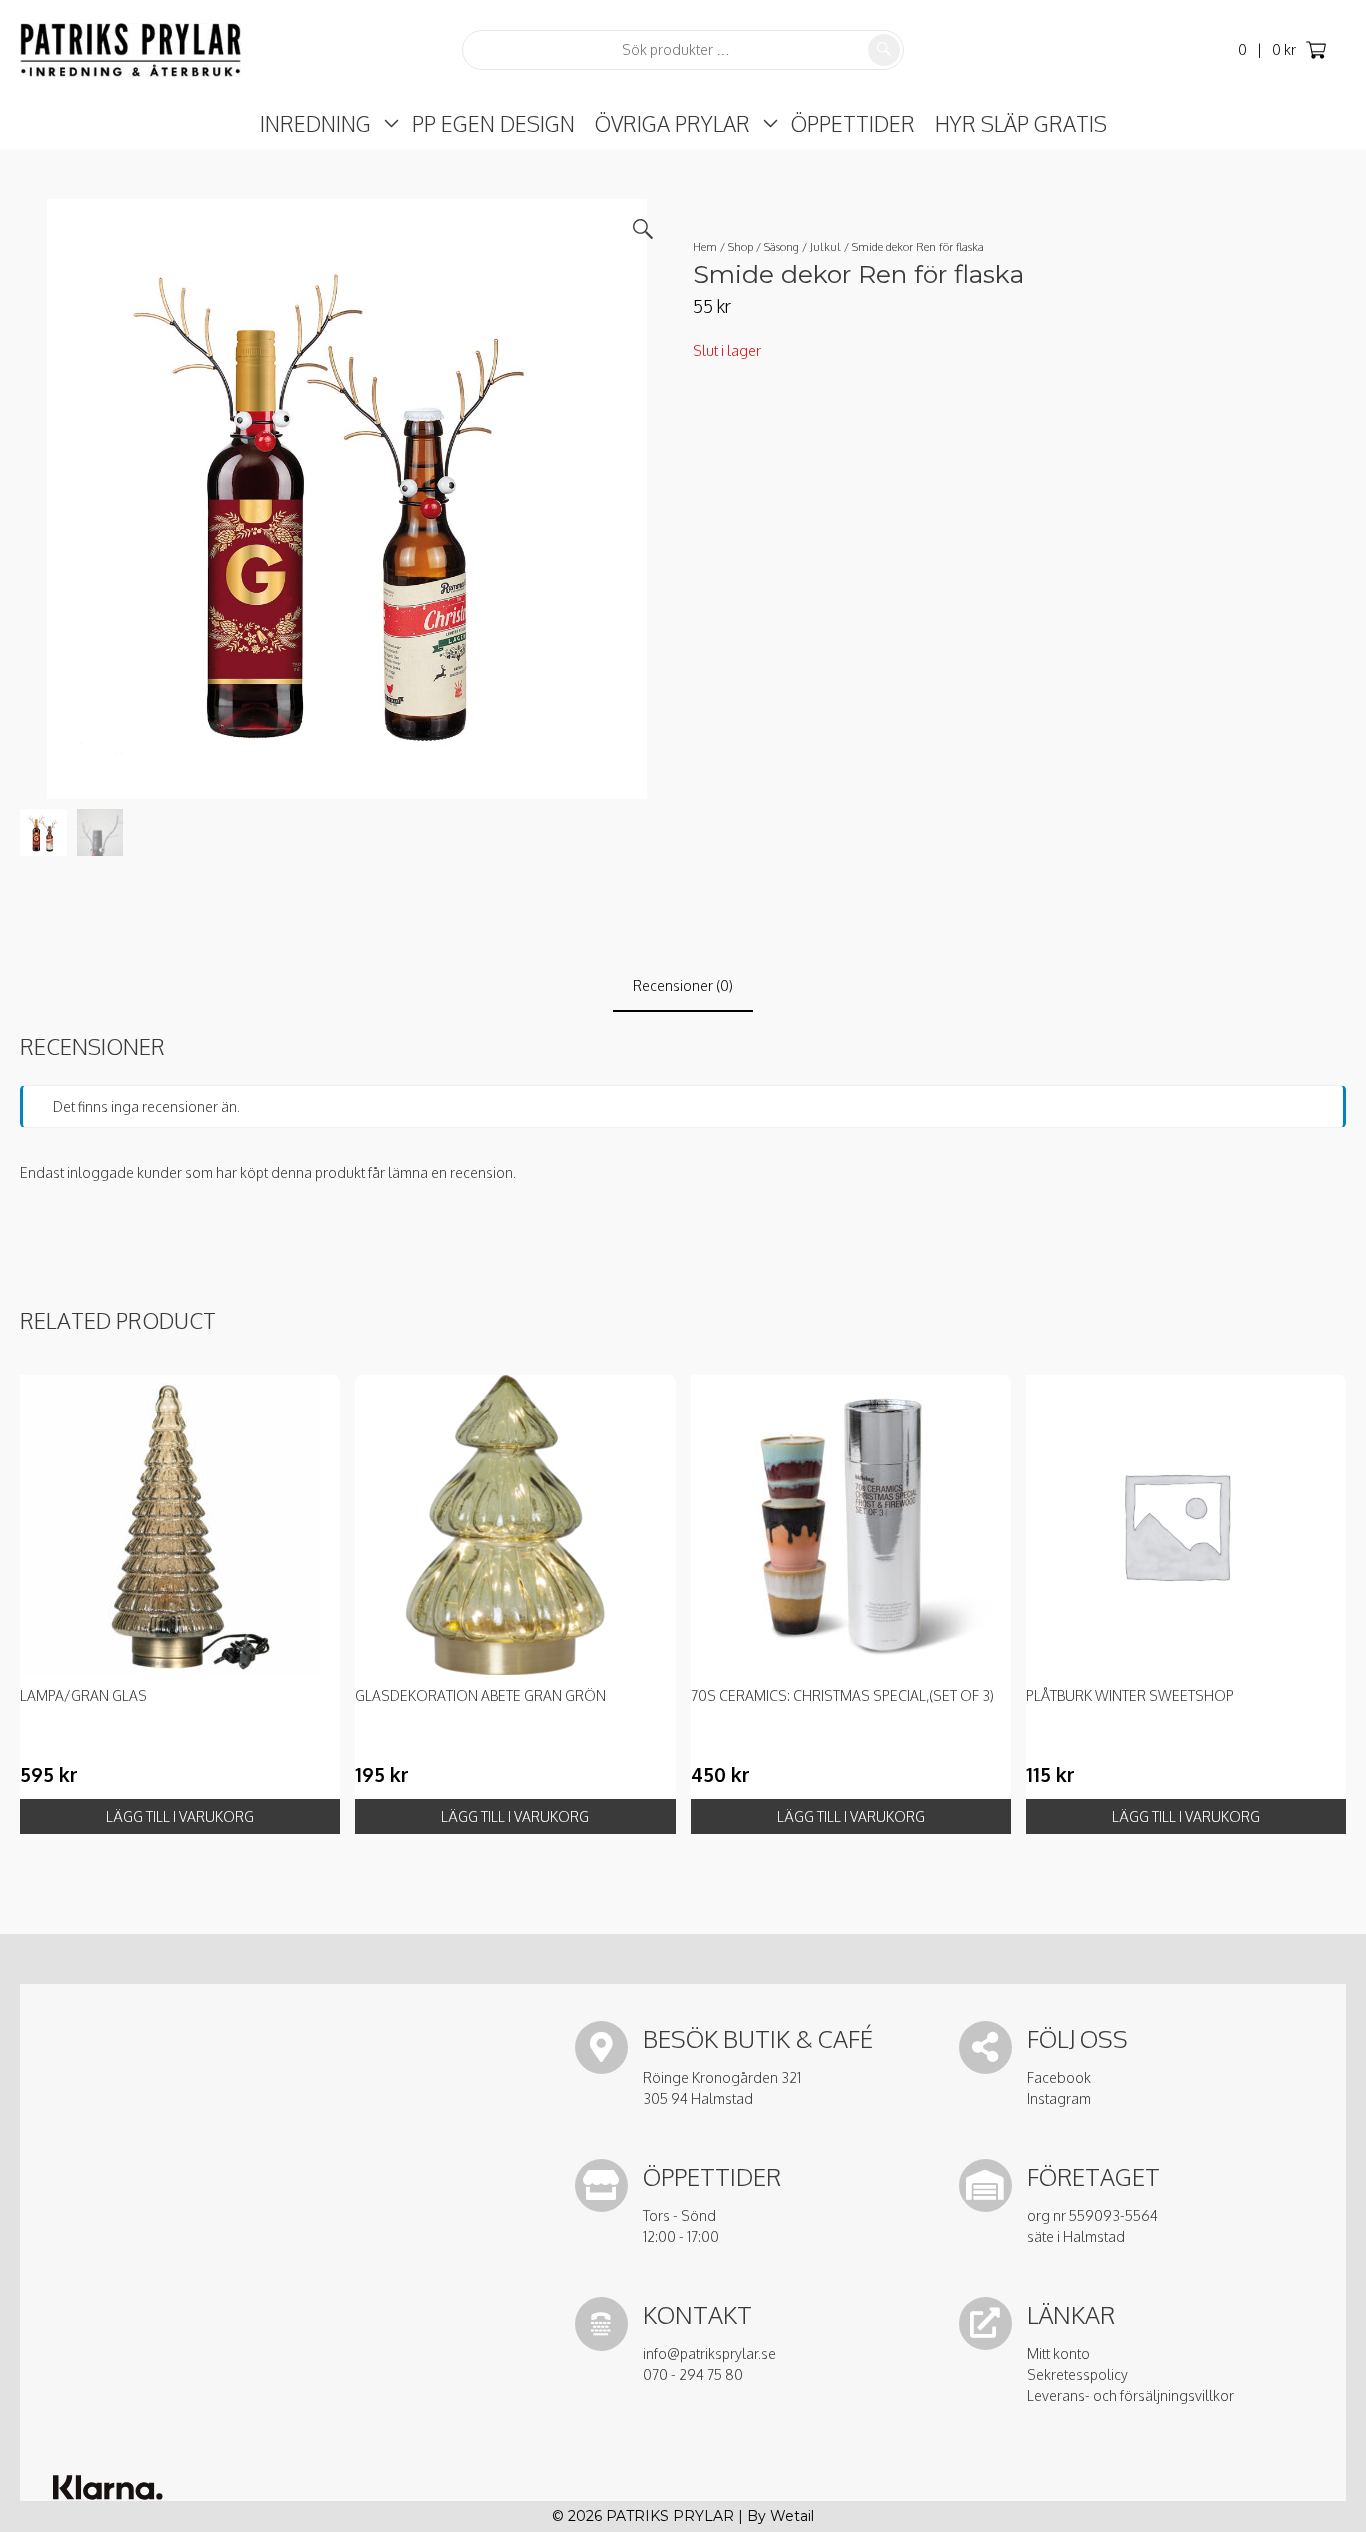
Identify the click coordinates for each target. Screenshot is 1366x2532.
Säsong (781, 246)
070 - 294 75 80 (693, 2374)
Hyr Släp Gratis (1021, 123)
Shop (740, 246)
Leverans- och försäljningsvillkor (1130, 2395)
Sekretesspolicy (1077, 2374)
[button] (643, 229)
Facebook (1059, 2077)
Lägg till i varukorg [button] (180, 1816)
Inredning (315, 123)
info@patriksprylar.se (709, 2353)
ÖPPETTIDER (853, 123)
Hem (705, 246)
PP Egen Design (493, 123)
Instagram (1059, 2098)
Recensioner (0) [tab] (683, 985)
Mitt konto (1058, 2353)
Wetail (792, 2516)
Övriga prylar (672, 123)
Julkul (825, 246)
